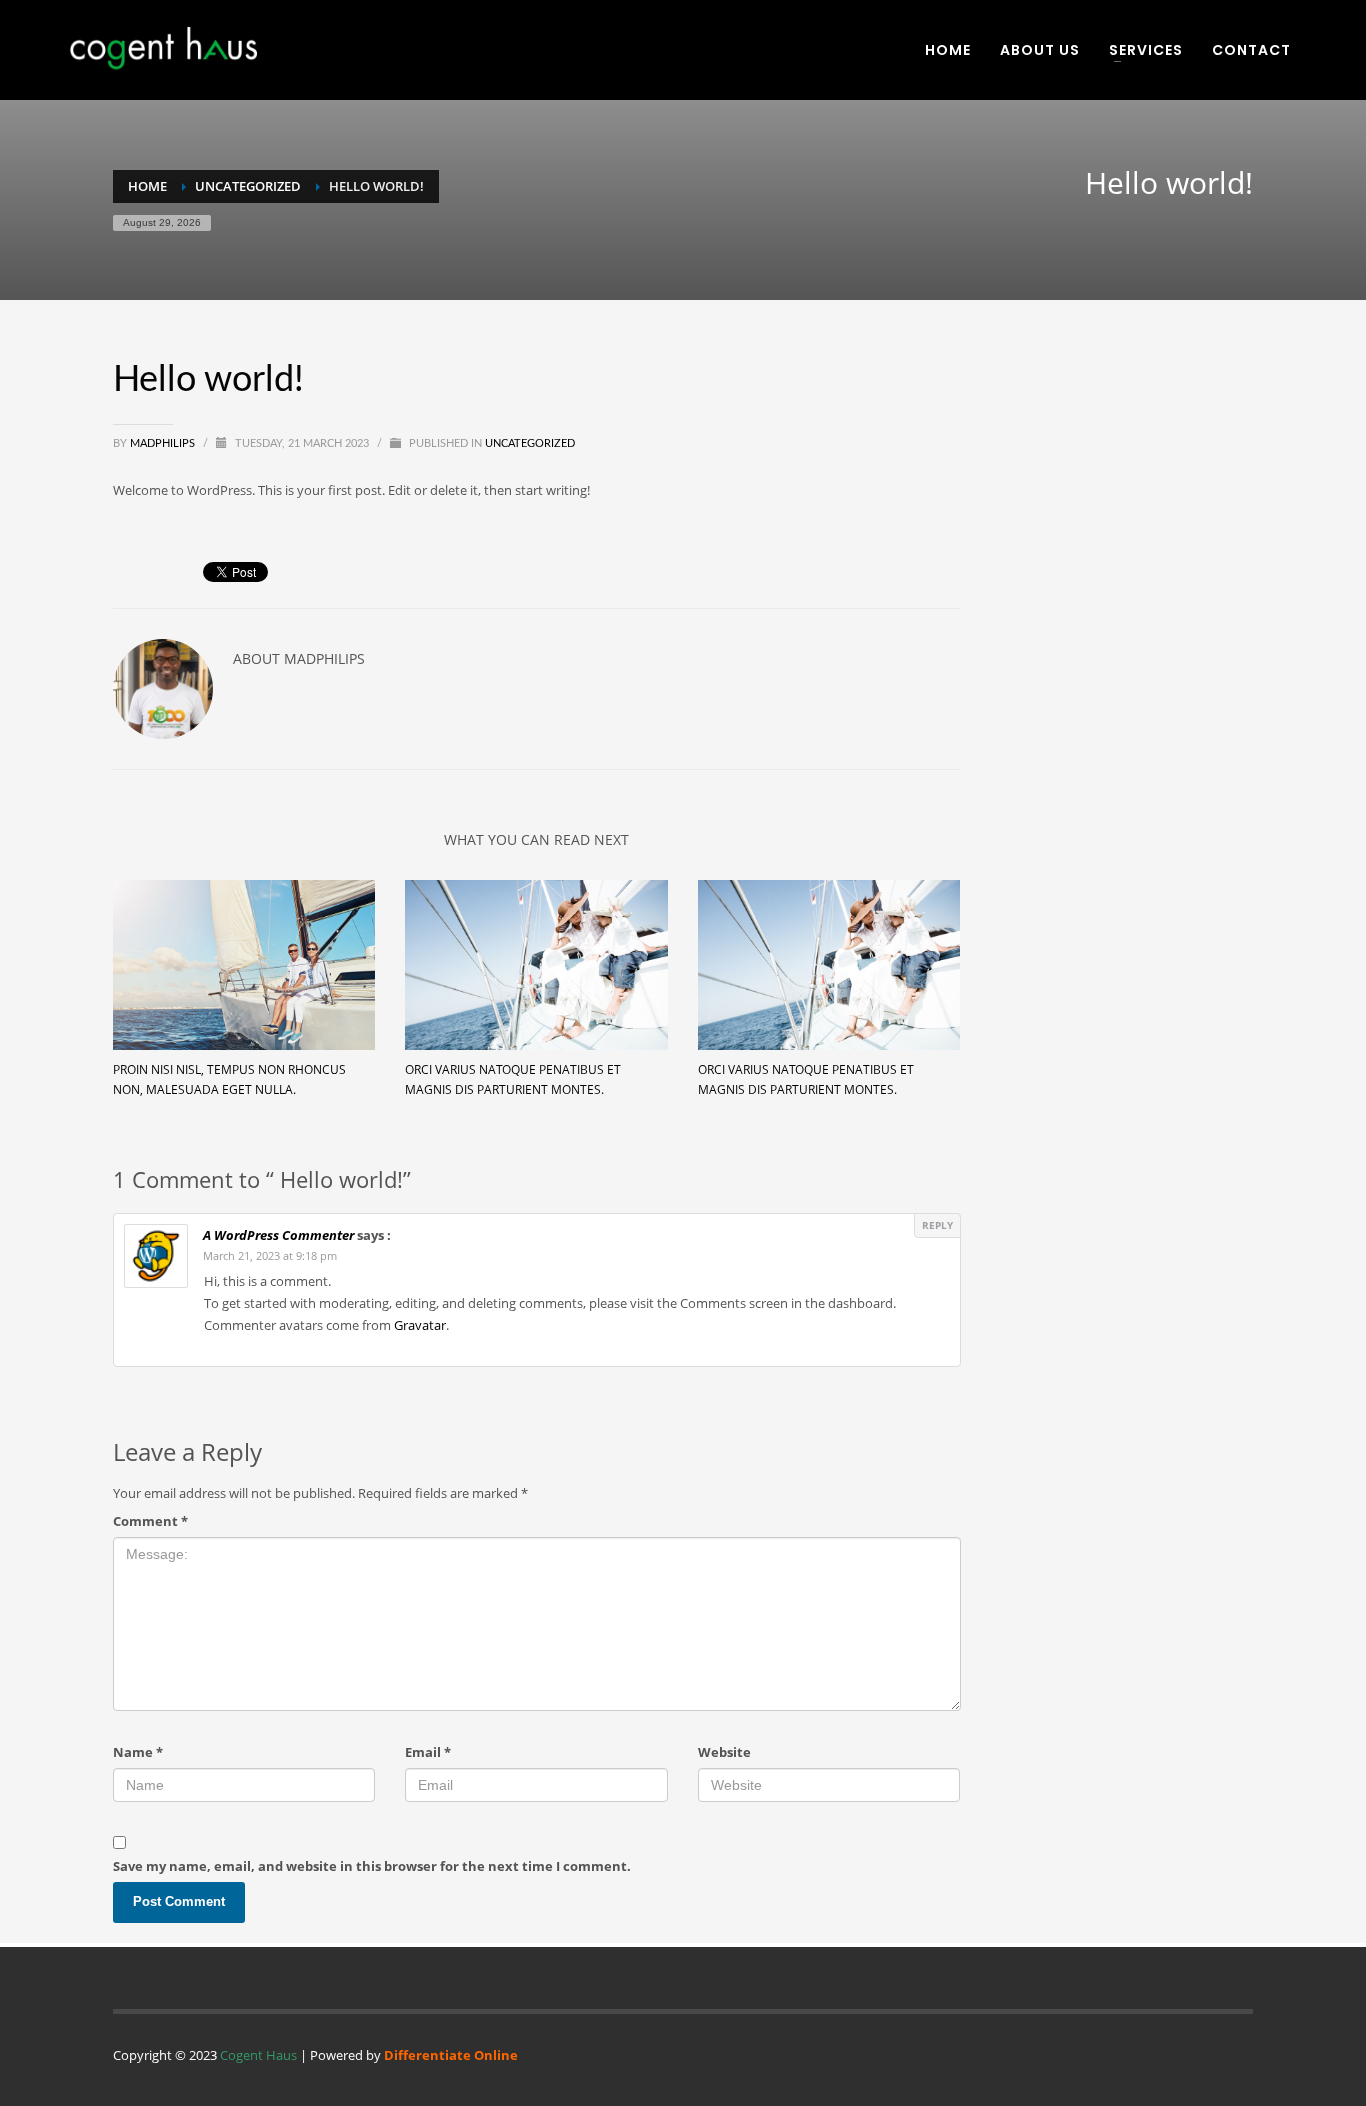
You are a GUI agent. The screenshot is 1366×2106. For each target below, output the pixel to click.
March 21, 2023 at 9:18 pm (270, 1255)
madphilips (164, 443)
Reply (937, 1225)
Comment (150, 1521)
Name (138, 1752)
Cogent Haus (258, 2055)
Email (428, 1752)
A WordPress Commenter (278, 1235)
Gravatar (420, 1325)
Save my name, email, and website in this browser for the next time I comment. (372, 1866)
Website (724, 1752)
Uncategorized (530, 443)
